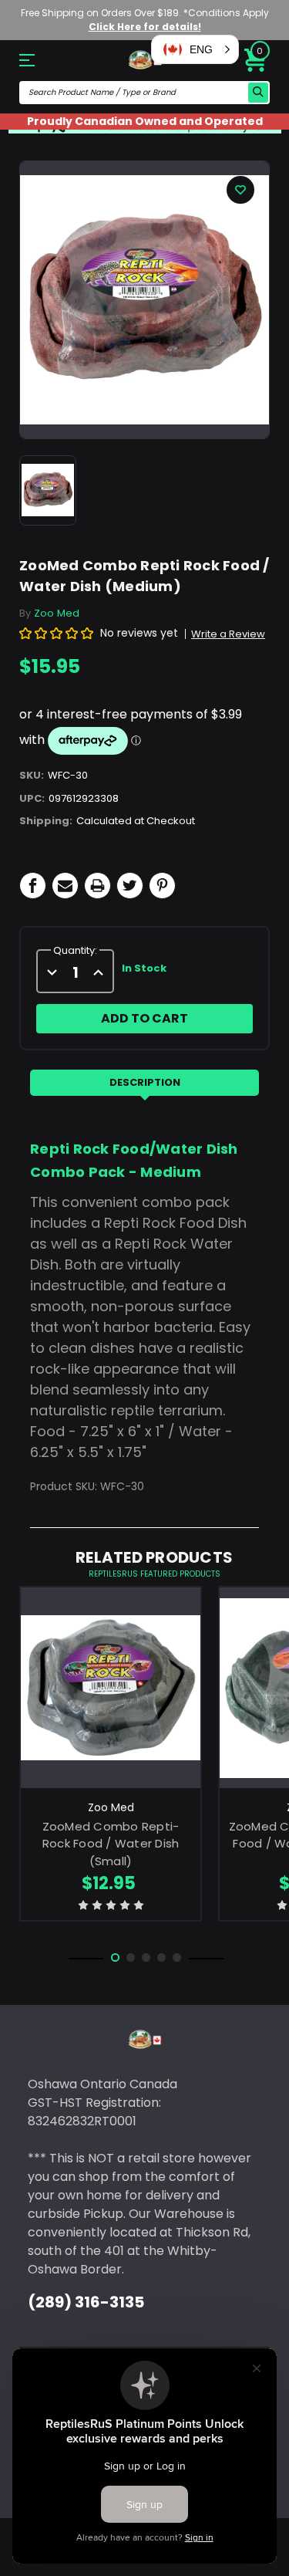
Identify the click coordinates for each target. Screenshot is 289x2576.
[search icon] (258, 93)
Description (145, 1082)
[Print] (97, 886)
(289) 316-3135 (86, 2302)
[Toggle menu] (38, 60)
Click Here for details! (145, 27)
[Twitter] (130, 886)
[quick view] (111, 1708)
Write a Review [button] (228, 634)
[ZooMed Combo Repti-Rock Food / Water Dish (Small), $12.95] (111, 1687)
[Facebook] (33, 886)
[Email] (65, 886)
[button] (195, 49)
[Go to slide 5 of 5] (177, 1957)
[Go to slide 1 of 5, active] (115, 1957)
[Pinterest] (162, 886)
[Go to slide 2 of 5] (131, 1957)
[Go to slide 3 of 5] (146, 1957)
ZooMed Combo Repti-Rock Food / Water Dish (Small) (111, 1844)
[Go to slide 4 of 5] (161, 1957)
